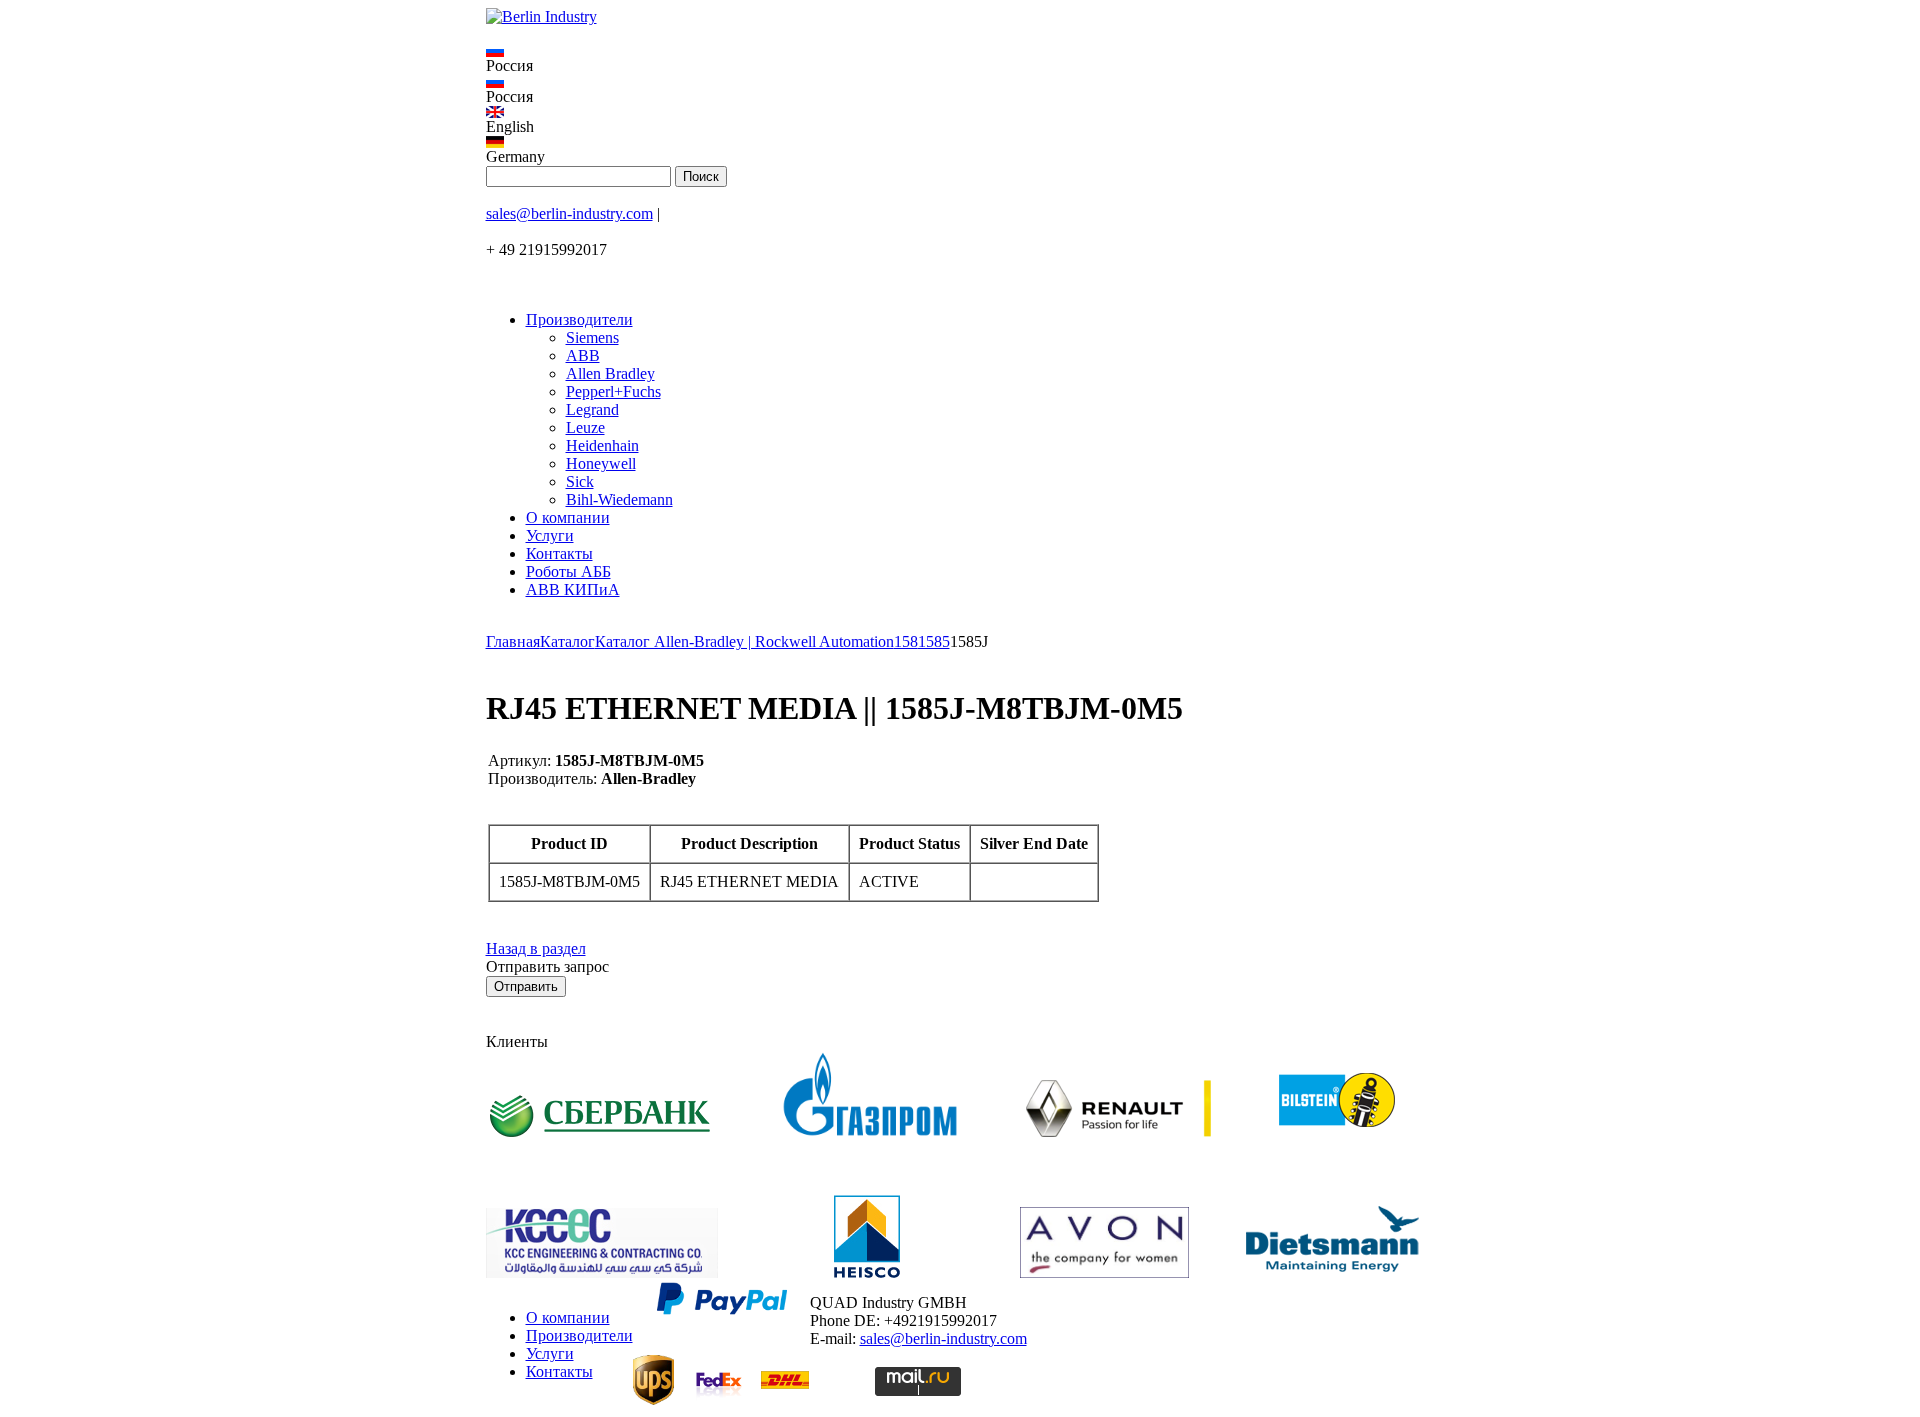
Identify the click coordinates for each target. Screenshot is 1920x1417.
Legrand (592, 409)
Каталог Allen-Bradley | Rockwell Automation (744, 641)
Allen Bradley (610, 373)
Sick (580, 481)
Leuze (585, 427)
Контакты (559, 553)
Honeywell (601, 463)
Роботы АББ (568, 571)
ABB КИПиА (573, 589)
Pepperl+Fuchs (613, 391)
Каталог (567, 641)
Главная (513, 641)
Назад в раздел (536, 948)
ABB (583, 355)
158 (906, 641)
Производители (579, 319)
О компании (568, 517)
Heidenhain (602, 445)
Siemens (592, 337)
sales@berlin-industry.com (569, 213)
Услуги (550, 535)
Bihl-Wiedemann (619, 499)
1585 (934, 641)
